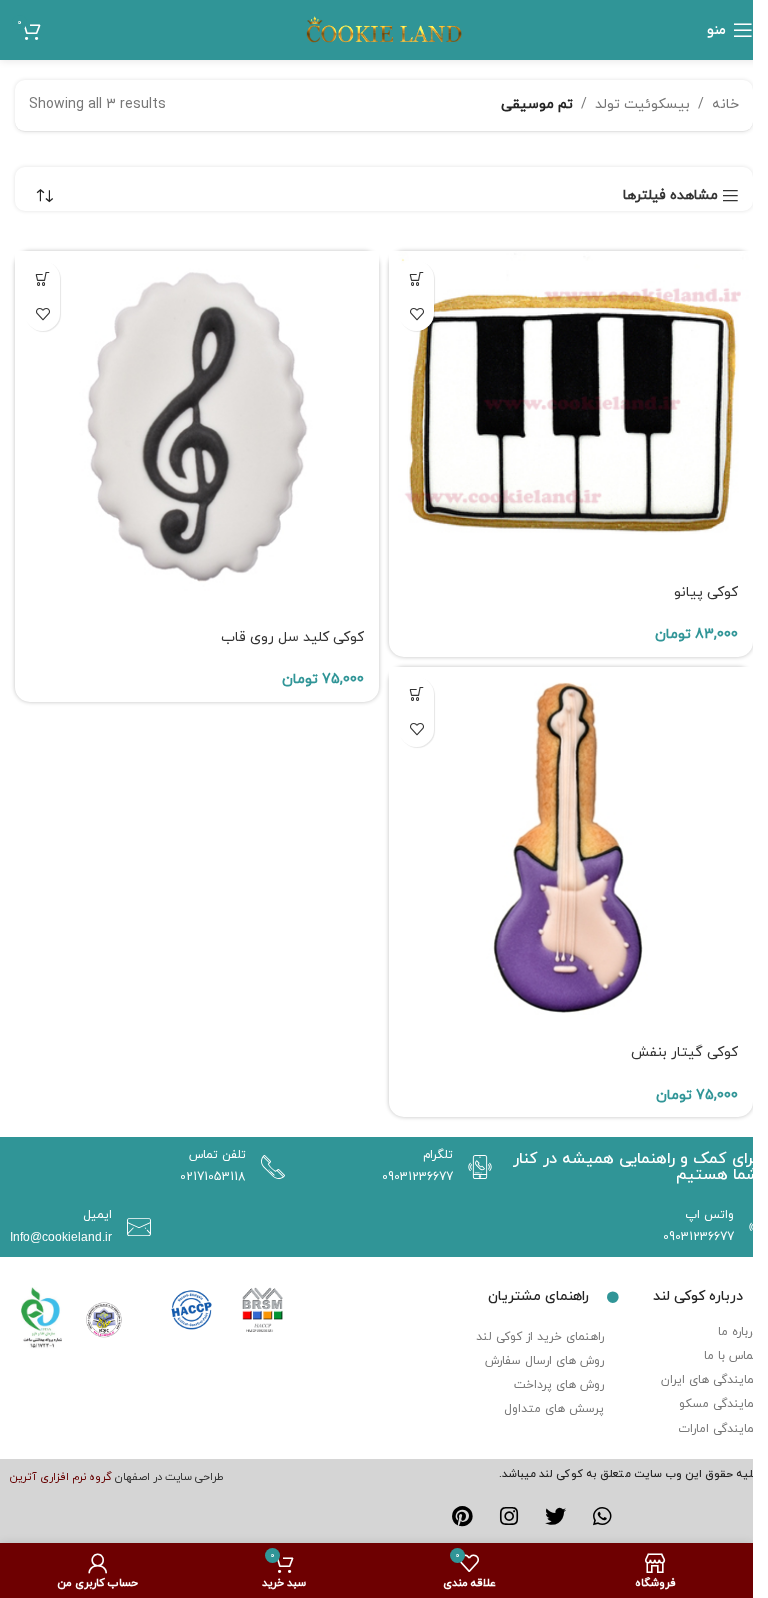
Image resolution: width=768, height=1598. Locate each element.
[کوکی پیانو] (571, 410)
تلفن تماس (217, 1155)
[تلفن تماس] (268, 1167)
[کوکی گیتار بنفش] (571, 849)
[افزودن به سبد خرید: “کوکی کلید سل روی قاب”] (42, 278)
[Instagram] (509, 1517)
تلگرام (438, 1155)
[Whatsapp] (602, 1517)
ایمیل (97, 1215)
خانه (725, 104)
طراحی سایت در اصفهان (169, 1477)
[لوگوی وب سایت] (384, 28)
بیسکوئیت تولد (642, 104)
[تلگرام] (475, 1167)
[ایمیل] (134, 1227)
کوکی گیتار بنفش (684, 1052)
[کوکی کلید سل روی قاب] (197, 433)
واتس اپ (709, 1215)
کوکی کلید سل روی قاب (292, 637)
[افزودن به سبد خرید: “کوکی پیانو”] (416, 278)
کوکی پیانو (706, 592)
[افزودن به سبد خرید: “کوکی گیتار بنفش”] (416, 694)
